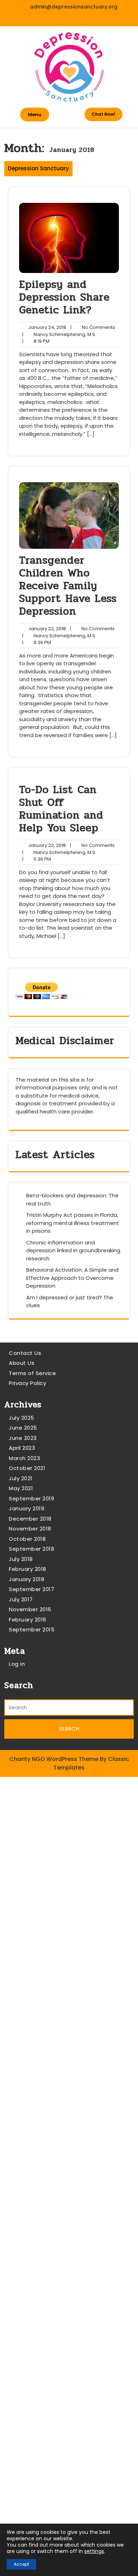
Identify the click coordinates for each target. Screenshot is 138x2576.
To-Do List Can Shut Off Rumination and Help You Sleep (61, 809)
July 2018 (21, 1559)
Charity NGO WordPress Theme (54, 1759)
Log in (17, 1664)
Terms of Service (32, 1373)
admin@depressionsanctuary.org (74, 7)
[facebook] (62, 19)
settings (94, 2551)
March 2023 (24, 1458)
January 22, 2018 (46, 629)
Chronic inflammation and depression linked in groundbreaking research (73, 1250)
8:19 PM (36, 341)
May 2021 (21, 1488)
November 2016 (30, 1609)
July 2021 (21, 1478)
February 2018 (28, 1569)
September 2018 (31, 1549)
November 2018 (30, 1529)
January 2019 (27, 1508)
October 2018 (27, 1539)
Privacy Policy (27, 1383)
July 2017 (21, 1599)
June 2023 (23, 1438)
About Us (22, 1363)
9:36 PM (37, 643)
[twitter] (77, 19)
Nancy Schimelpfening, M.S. (59, 335)
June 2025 (23, 1428)
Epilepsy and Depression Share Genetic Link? (64, 297)
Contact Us (25, 1353)
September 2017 (31, 1589)
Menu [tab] (35, 115)
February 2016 (28, 1620)
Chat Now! (103, 114)
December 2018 (30, 1519)
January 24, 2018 (46, 327)
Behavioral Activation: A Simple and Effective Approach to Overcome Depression (72, 1278)
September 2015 (32, 1629)
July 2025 (22, 1418)
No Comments (93, 327)
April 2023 (22, 1448)
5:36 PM (37, 859)
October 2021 (27, 1468)
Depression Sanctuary (38, 168)
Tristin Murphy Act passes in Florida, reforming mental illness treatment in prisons (73, 1223)
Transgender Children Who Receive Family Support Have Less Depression (68, 586)
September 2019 (31, 1498)
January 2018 (27, 1579)
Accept (21, 2564)
